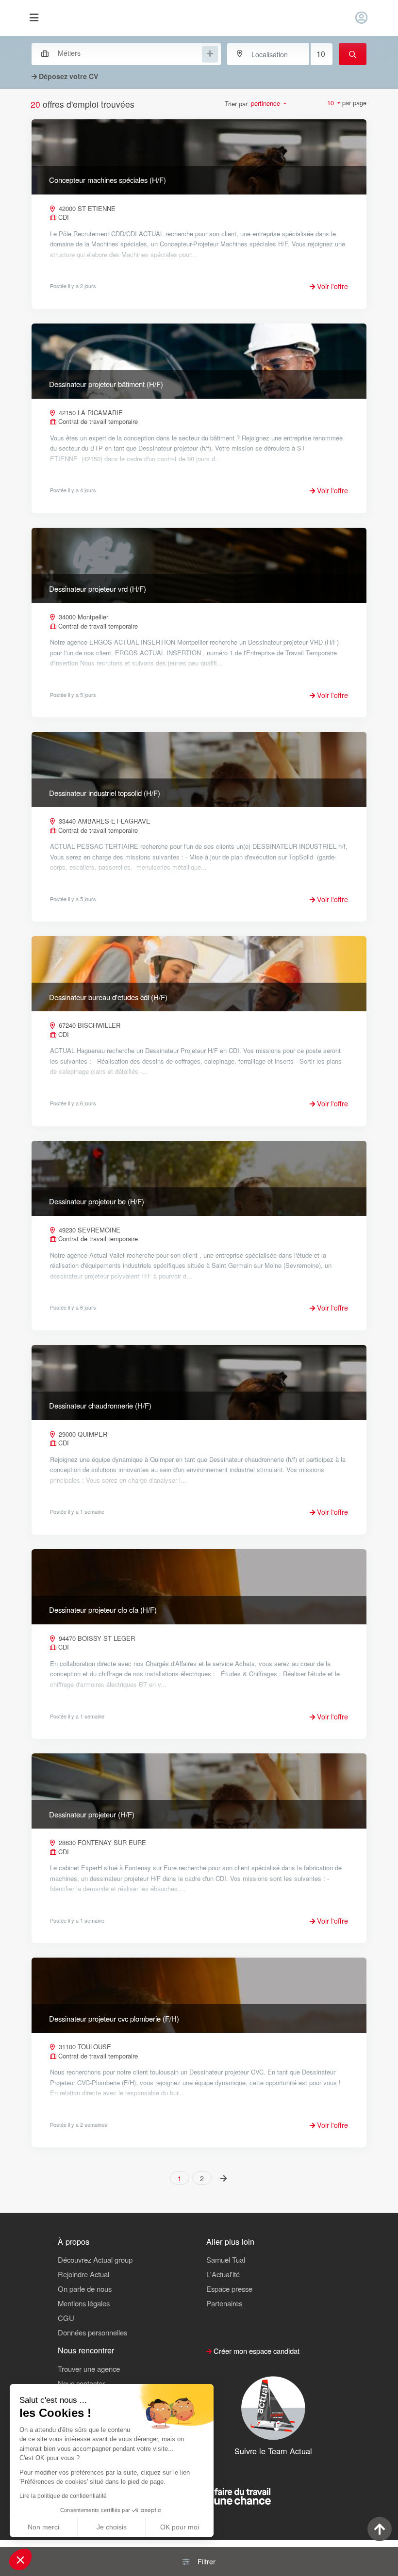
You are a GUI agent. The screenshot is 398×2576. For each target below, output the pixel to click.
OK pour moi (180, 2527)
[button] (20, 2560)
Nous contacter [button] (81, 2383)
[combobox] (122, 53)
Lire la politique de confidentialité (63, 2496)
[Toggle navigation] (34, 18)
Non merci (43, 2527)
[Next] (224, 2178)
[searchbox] (129, 53)
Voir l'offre (332, 286)
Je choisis (112, 2527)
